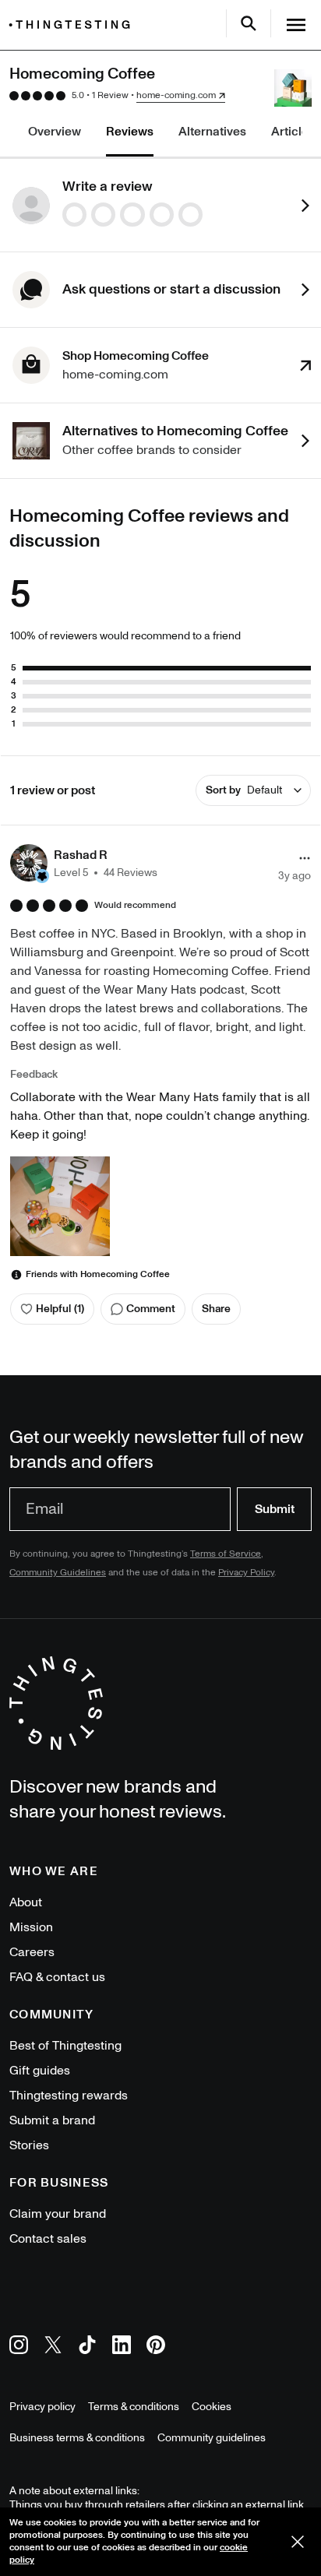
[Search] (249, 23)
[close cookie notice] (298, 2542)
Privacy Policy (246, 1573)
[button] (84, 863)
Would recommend (135, 906)
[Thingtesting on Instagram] (19, 2347)
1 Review (110, 95)
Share (216, 1309)
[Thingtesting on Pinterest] (156, 2347)
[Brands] (73, 25)
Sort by (244, 790)
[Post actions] (305, 858)
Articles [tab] (293, 132)
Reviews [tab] (130, 132)
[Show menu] (296, 25)
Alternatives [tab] (212, 132)
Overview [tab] (55, 132)
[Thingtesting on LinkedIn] (122, 2347)
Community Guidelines (58, 1573)
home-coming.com (176, 96)
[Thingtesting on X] (53, 2347)
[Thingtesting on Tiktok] (87, 2347)
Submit (275, 1509)
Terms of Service (226, 1554)
